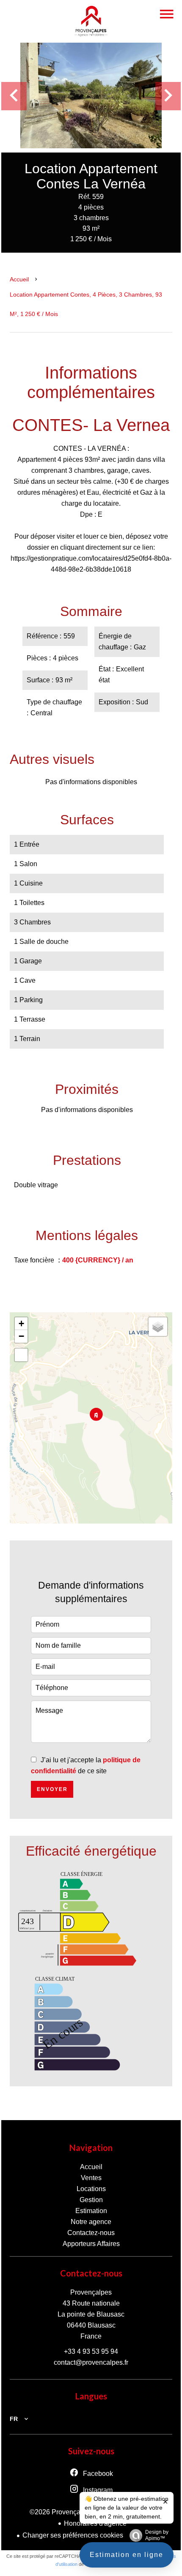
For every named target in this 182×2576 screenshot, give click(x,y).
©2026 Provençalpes (61, 2512)
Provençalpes (91, 2292)
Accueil (19, 279)
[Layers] (158, 1327)
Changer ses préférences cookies (73, 2535)
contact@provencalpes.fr (91, 2362)
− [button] (21, 1336)
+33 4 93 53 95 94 (91, 2351)
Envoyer (52, 1789)
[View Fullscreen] (21, 1355)
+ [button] (21, 1323)
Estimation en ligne (127, 2555)
